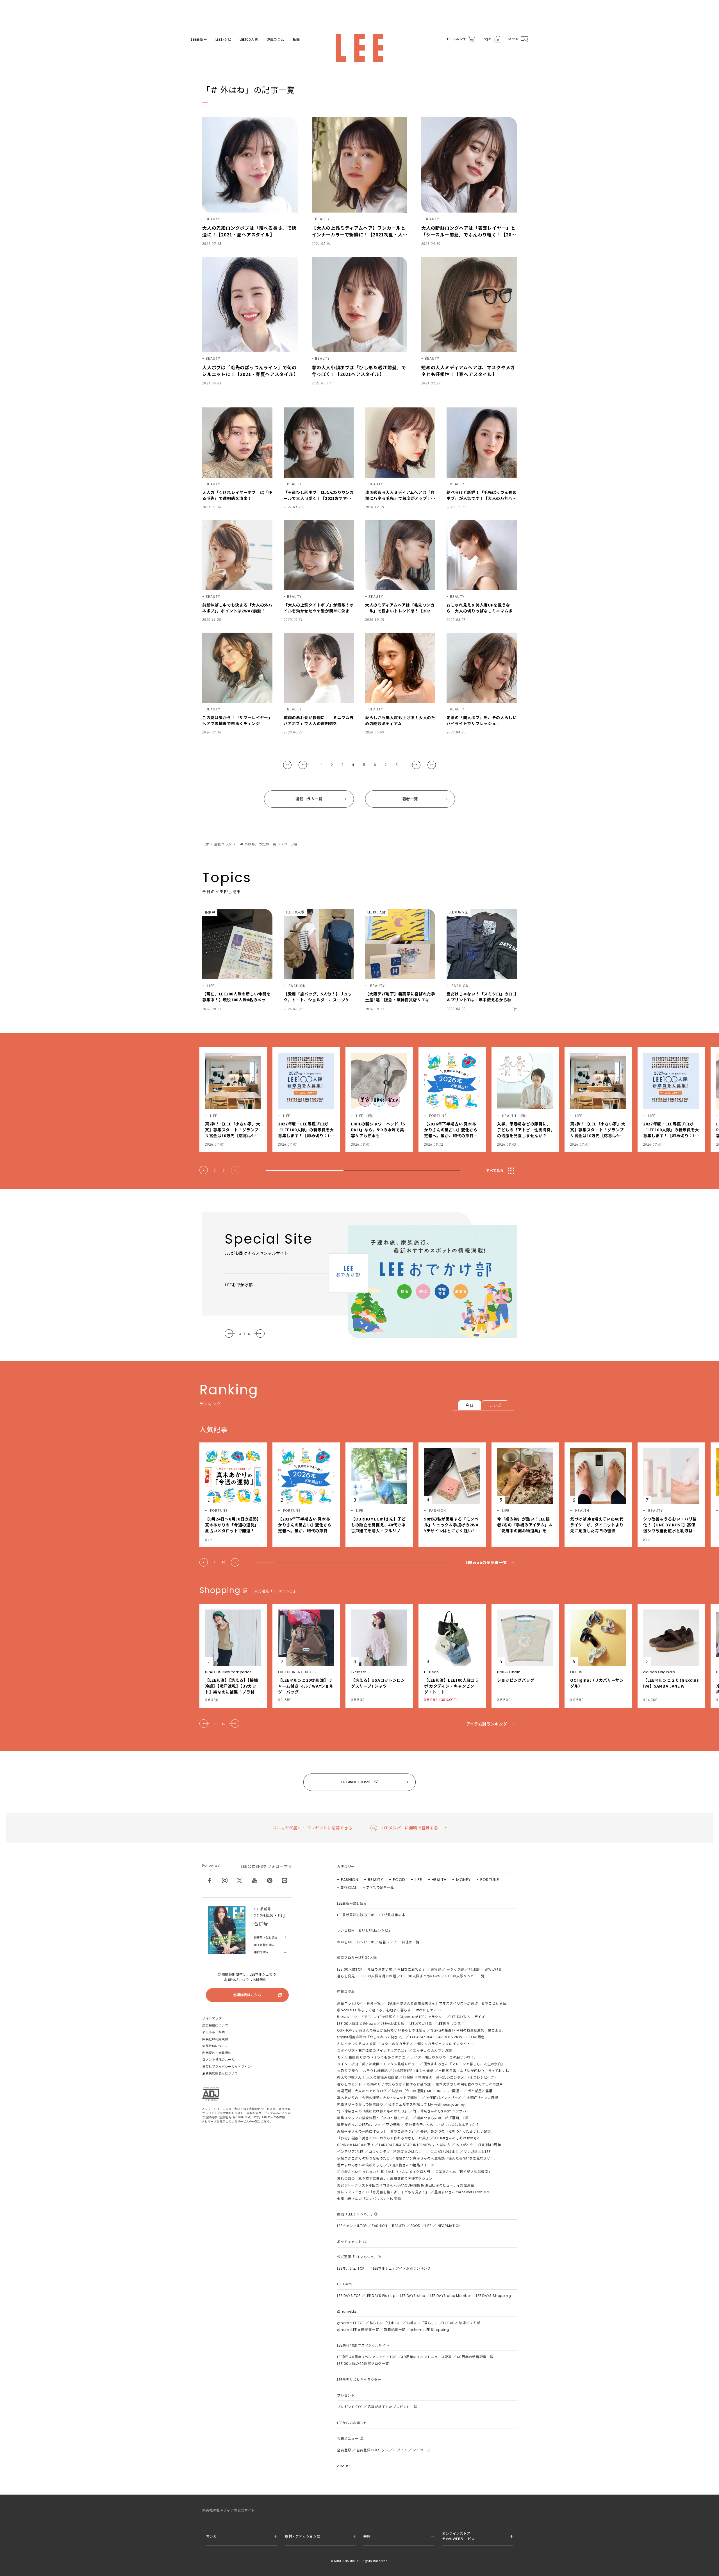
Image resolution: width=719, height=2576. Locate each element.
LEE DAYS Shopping (493, 2296)
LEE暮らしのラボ (451, 2024)
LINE (285, 1880)
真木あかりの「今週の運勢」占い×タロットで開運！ (379, 2098)
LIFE (418, 1880)
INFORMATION (449, 2226)
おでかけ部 (494, 1969)
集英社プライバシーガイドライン (227, 2067)
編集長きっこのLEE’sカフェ (359, 2125)
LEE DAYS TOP (349, 2296)
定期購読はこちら (247, 1995)
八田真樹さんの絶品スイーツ (411, 2165)
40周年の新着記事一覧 (475, 2357)
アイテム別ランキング (487, 1724)
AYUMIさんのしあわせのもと (457, 2138)
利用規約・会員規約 (217, 2053)
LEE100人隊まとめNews (420, 1976)
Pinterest (270, 1880)
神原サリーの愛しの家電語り (360, 2104)
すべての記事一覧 (380, 1887)
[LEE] (359, 48)
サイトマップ (212, 2018)
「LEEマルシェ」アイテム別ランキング (400, 2268)
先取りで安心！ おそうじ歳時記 (362, 2071)
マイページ (421, 2450)
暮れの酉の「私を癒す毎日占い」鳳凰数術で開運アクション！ (386, 2179)
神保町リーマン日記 (482, 2098)
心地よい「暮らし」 (422, 2323)
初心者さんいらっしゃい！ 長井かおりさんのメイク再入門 (384, 2172)
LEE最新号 (199, 40)
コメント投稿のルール (219, 2060)
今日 (469, 1405)
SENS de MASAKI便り (355, 2145)
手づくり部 (455, 1969)
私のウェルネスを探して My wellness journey (427, 2104)
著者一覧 (410, 799)
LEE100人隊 (249, 40)
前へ (304, 765)
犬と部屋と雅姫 (480, 2091)
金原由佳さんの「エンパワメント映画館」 (371, 2199)
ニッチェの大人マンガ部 (432, 2050)
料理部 (474, 1969)
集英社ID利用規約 (215, 2039)
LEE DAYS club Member (451, 2296)
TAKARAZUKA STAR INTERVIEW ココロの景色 (447, 2037)
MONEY (464, 1880)
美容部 (436, 1969)
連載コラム (275, 40)
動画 (296, 40)
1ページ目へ (287, 765)
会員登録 (344, 2450)
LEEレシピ (223, 40)
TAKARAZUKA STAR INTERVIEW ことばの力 (415, 2145)
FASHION (350, 1880)
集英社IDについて (215, 2046)
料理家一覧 (410, 1942)
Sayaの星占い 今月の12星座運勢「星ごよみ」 (468, 2030)
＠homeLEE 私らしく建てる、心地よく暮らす (374, 2010)
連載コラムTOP (349, 2003)
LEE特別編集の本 (392, 1915)
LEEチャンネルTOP (352, 2226)
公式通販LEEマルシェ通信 (413, 2071)
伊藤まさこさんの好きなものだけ (364, 2158)
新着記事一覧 (395, 2330)
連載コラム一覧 (309, 799)
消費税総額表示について (220, 2073)
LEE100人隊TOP (350, 1969)
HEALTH (439, 1880)
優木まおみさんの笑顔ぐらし (360, 2165)
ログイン (400, 2450)
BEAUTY (376, 1880)
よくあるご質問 (214, 2032)
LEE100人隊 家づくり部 (462, 2323)
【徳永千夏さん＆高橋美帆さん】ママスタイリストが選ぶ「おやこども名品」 (448, 2003)
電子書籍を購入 (264, 1945)
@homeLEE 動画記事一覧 (358, 2330)
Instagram (225, 1880)
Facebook (210, 1880)
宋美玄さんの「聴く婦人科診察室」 (464, 2172)
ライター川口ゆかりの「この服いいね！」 (444, 2057)
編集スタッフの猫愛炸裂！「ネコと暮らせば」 (374, 2118)
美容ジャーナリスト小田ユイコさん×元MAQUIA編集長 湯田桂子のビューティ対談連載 (406, 2185)
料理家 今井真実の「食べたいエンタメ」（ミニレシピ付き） (450, 2077)
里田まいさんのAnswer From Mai (462, 2192)
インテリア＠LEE (350, 2152)
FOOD (399, 1880)
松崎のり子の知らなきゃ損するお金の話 (399, 2084)
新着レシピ (388, 1942)
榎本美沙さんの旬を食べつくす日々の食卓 (469, 2084)
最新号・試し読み (266, 1938)
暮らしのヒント (349, 2084)
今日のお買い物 (380, 1969)
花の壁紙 (393, 2125)
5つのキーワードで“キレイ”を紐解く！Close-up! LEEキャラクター (391, 2017)
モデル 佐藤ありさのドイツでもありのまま (371, 2057)
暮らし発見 (346, 1976)
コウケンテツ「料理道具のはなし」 (397, 2152)
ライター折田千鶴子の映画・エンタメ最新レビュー (378, 2064)
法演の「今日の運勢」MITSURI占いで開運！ (427, 2091)
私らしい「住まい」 (385, 2323)
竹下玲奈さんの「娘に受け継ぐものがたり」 (372, 2111)
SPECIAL (349, 1887)
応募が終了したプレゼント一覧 (392, 2407)
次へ (415, 765)
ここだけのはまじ (444, 2152)
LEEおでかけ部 (421, 2024)
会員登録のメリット (372, 2450)
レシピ (495, 1405)
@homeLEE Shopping (430, 2330)
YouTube (255, 1880)
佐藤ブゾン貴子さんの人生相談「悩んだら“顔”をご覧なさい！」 (446, 2158)
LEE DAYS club (413, 2296)
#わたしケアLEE (429, 2010)
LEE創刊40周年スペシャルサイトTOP (367, 2357)
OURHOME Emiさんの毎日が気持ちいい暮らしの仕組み (381, 2030)
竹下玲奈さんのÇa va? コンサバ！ (441, 2111)
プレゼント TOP (350, 2407)
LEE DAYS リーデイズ (468, 2017)
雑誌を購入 (261, 1952)
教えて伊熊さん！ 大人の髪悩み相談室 (368, 2077)
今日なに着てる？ (411, 1969)
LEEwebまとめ (393, 2024)
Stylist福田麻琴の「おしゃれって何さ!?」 (371, 2037)
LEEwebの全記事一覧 (486, 1563)
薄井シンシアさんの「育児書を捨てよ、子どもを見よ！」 (383, 2192)
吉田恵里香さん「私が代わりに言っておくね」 (475, 2071)
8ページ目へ (432, 765)
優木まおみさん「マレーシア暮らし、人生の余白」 (464, 2064)
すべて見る (495, 1170)
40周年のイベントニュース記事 (426, 2357)
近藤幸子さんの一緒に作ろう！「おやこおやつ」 (376, 2131)
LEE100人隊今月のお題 (378, 1976)
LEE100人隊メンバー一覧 (465, 1976)
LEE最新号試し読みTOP (355, 1915)
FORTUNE (490, 1880)
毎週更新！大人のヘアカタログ (362, 2091)
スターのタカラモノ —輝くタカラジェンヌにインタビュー (427, 2044)
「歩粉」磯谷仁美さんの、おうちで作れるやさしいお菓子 (383, 2138)
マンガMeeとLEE (477, 2152)
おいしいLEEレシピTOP (355, 1942)
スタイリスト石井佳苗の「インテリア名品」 (372, 2050)
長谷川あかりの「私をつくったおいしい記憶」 (457, 2131)
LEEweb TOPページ (359, 1782)
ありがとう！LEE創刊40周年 (478, 2145)
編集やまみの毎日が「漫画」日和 (443, 2118)
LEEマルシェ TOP (351, 2268)
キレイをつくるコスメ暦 (357, 2044)
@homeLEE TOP (351, 2323)
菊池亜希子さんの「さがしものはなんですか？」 (444, 2125)
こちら (265, 2122)
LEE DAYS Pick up (381, 2296)
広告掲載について (215, 2025)
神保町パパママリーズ (444, 2098)
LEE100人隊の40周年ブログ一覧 (363, 2364)
